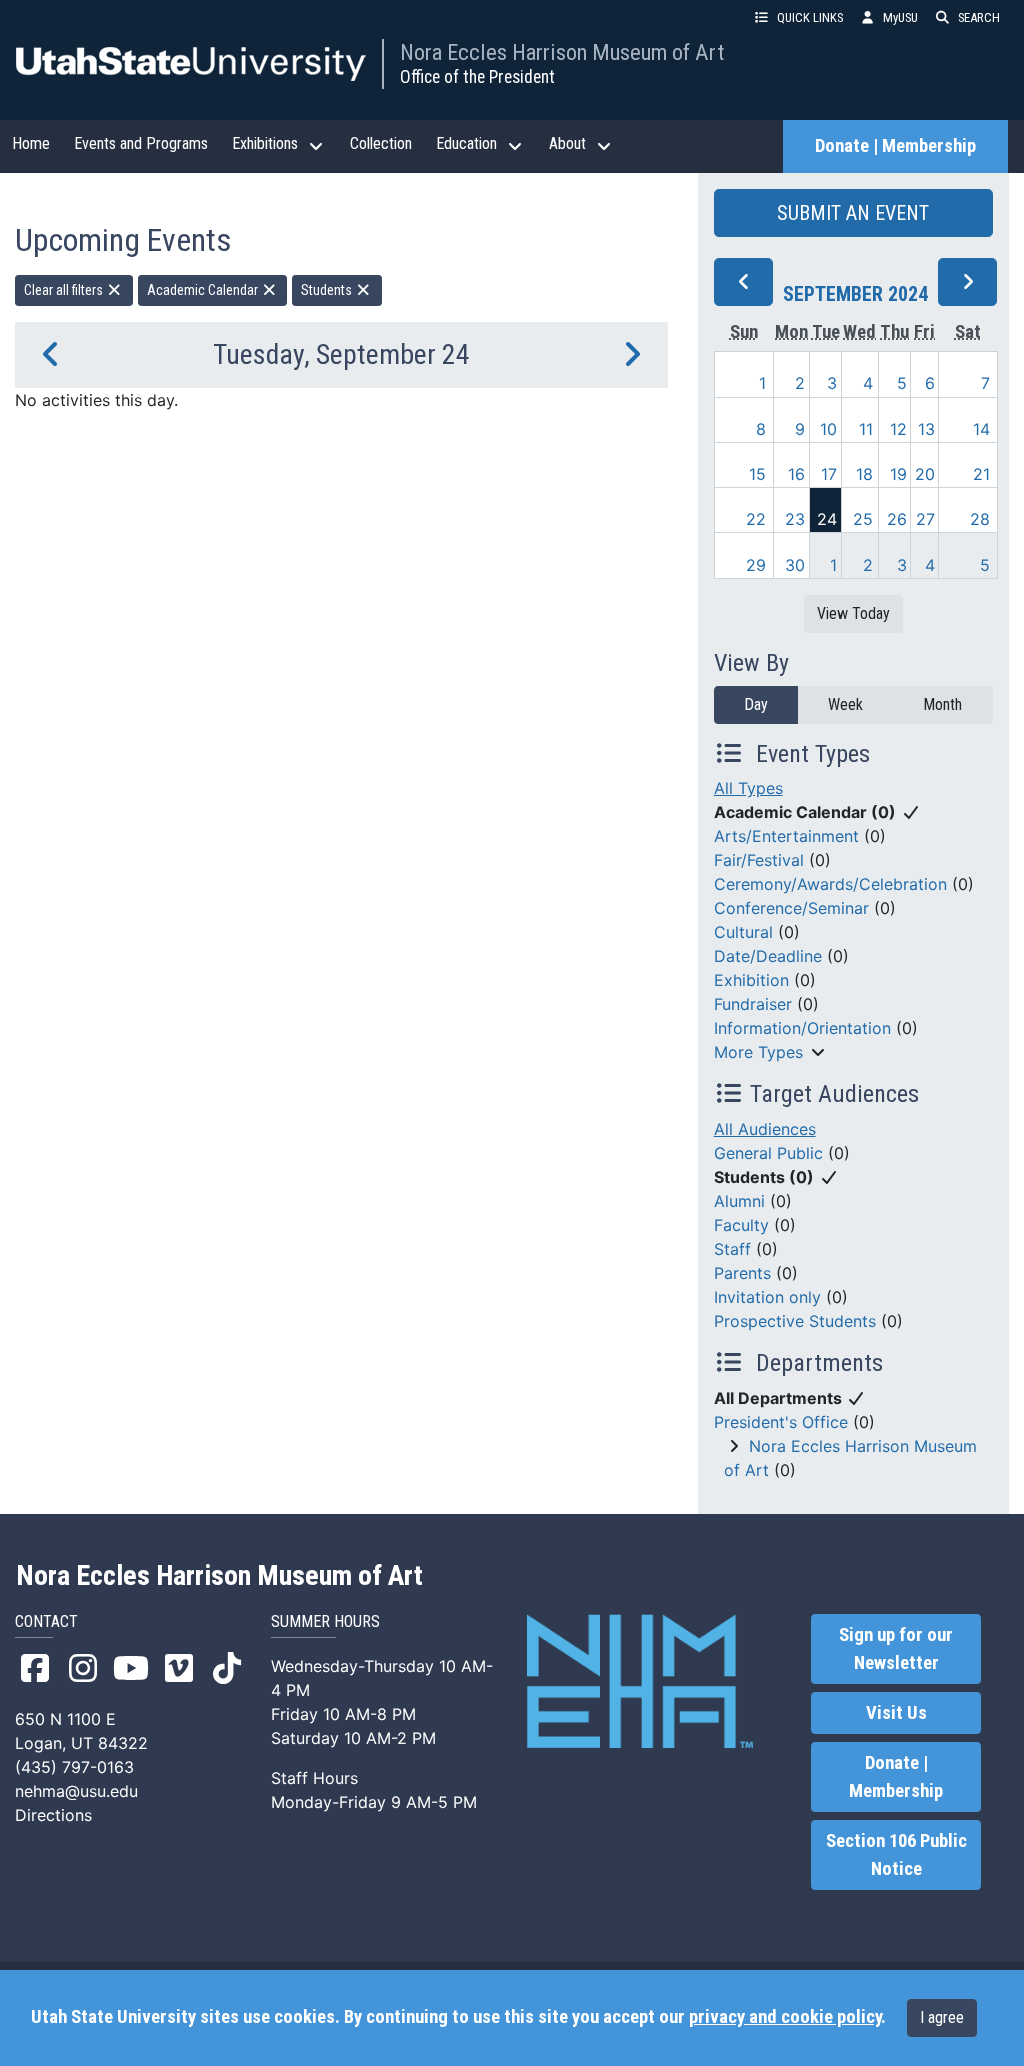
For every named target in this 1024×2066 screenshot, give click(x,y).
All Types (748, 788)
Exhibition (751, 980)
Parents (742, 1273)
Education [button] (466, 143)
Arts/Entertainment (786, 836)
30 (795, 565)
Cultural (743, 932)
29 (756, 565)
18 (864, 474)
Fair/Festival (759, 860)
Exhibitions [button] (265, 143)
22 (756, 519)
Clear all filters (65, 290)
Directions (53, 1815)
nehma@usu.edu (76, 1791)
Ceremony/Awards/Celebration (830, 884)
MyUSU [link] (900, 17)
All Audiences (765, 1129)
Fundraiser (753, 1004)
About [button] (567, 143)
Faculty (741, 1225)
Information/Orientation (802, 1028)
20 (925, 474)
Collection (381, 143)
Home (31, 143)
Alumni (739, 1201)
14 (981, 429)
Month (942, 704)
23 (795, 519)
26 (897, 519)
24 (827, 519)
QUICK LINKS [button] (810, 17)
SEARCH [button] (979, 17)
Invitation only (767, 1297)
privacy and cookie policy (785, 2017)
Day (756, 704)
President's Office (781, 1422)
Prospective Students (795, 1321)
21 (981, 474)
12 (898, 429)
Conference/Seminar (791, 908)
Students (328, 290)
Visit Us (896, 1713)
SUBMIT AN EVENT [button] (853, 213)
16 (796, 474)
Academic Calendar (204, 290)
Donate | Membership (895, 146)
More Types (758, 1052)
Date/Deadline (768, 956)
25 (863, 519)
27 (925, 519)
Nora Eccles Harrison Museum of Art (562, 52)
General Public (768, 1153)
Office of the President (477, 77)
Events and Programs (141, 143)
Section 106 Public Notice (896, 1855)
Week (845, 704)
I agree (942, 2017)
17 (829, 474)
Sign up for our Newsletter (896, 1649)
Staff (732, 1249)
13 (926, 429)
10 (828, 429)
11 (866, 429)
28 (980, 519)
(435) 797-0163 (74, 1767)
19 (898, 474)
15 (757, 474)
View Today (853, 613)
